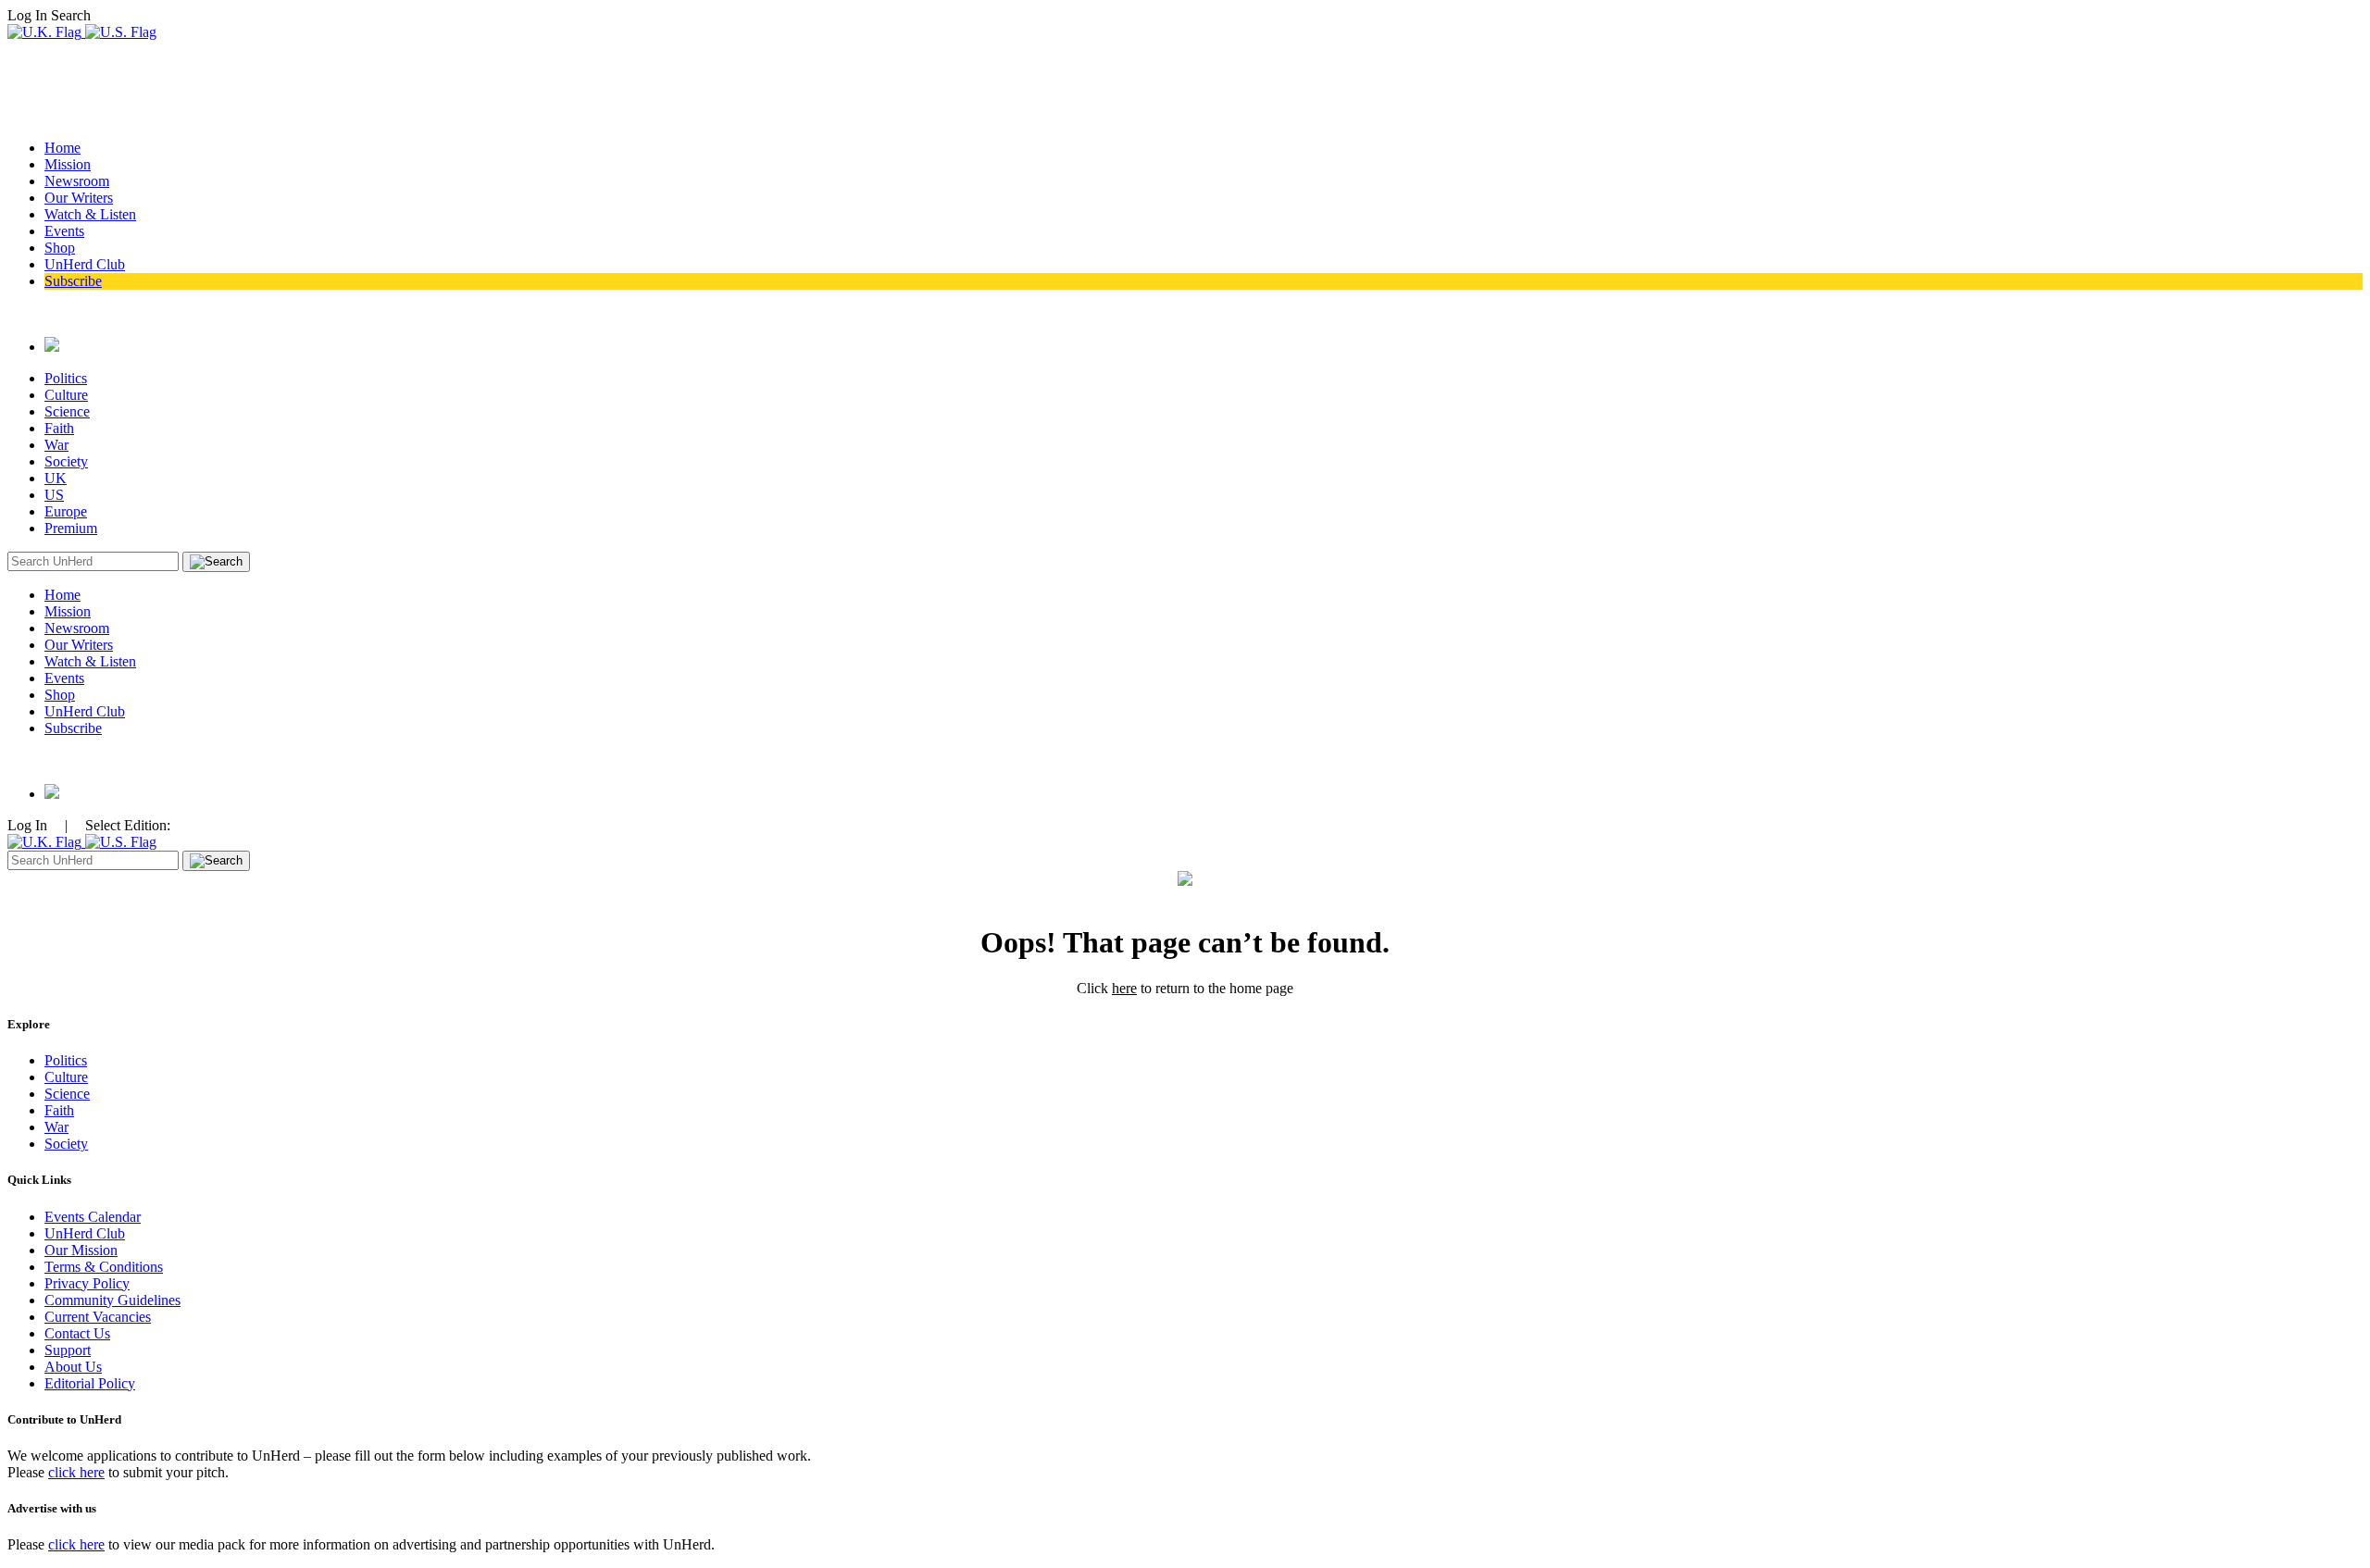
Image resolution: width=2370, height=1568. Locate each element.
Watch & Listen (90, 214)
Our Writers (79, 198)
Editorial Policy (90, 1383)
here (1124, 988)
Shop (60, 248)
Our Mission (81, 1250)
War (56, 445)
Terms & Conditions (104, 1267)
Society (66, 461)
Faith (59, 428)
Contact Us (77, 1333)
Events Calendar (93, 1217)
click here (76, 1472)
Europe (66, 511)
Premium (71, 528)
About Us (73, 1367)
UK (56, 478)
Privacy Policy (87, 1283)
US (54, 495)
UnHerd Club (85, 264)
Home (62, 148)
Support (68, 1350)
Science (67, 411)
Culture (66, 395)
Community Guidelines (112, 1300)
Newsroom (77, 181)
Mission (68, 164)
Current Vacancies (98, 1317)
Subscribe (73, 281)
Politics (66, 378)
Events (64, 231)
